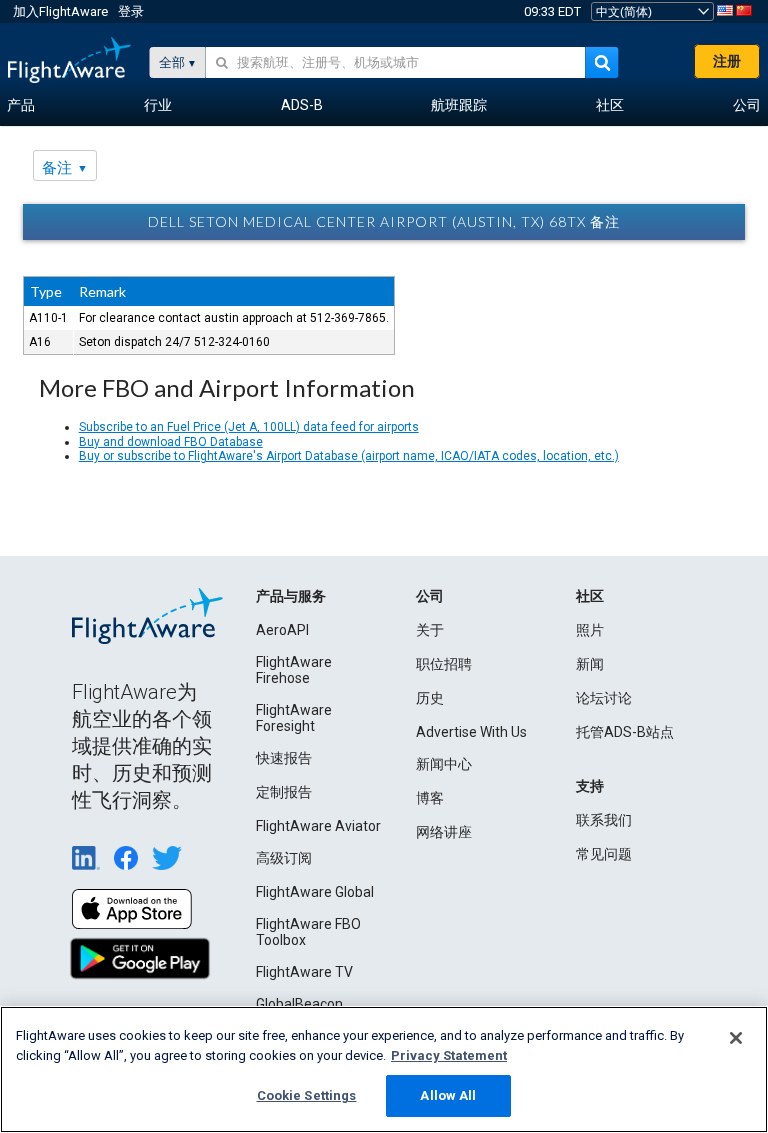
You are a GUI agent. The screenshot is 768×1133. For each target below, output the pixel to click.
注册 (727, 61)
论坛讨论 (604, 698)
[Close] (736, 1038)
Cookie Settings (307, 1095)
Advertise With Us (471, 732)
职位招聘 (444, 664)
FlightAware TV (304, 972)
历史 (430, 698)
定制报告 (284, 792)
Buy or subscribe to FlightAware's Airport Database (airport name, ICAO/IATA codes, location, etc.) (349, 456)
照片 (590, 630)
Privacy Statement (449, 1055)
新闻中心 (444, 764)
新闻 (590, 664)
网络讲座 (444, 832)
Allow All (448, 1095)
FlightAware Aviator (318, 826)
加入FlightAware (60, 11)
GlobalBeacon (299, 1004)
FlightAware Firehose (294, 670)
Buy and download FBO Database (171, 442)
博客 (430, 798)
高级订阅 (284, 858)
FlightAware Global (315, 892)
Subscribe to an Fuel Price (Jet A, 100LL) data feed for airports (249, 427)
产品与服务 (291, 596)
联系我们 (604, 820)
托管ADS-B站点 (625, 732)
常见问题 (604, 854)
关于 (430, 630)
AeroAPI (282, 630)
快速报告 (284, 758)
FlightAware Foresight (294, 718)
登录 (131, 11)
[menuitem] (21, 106)
